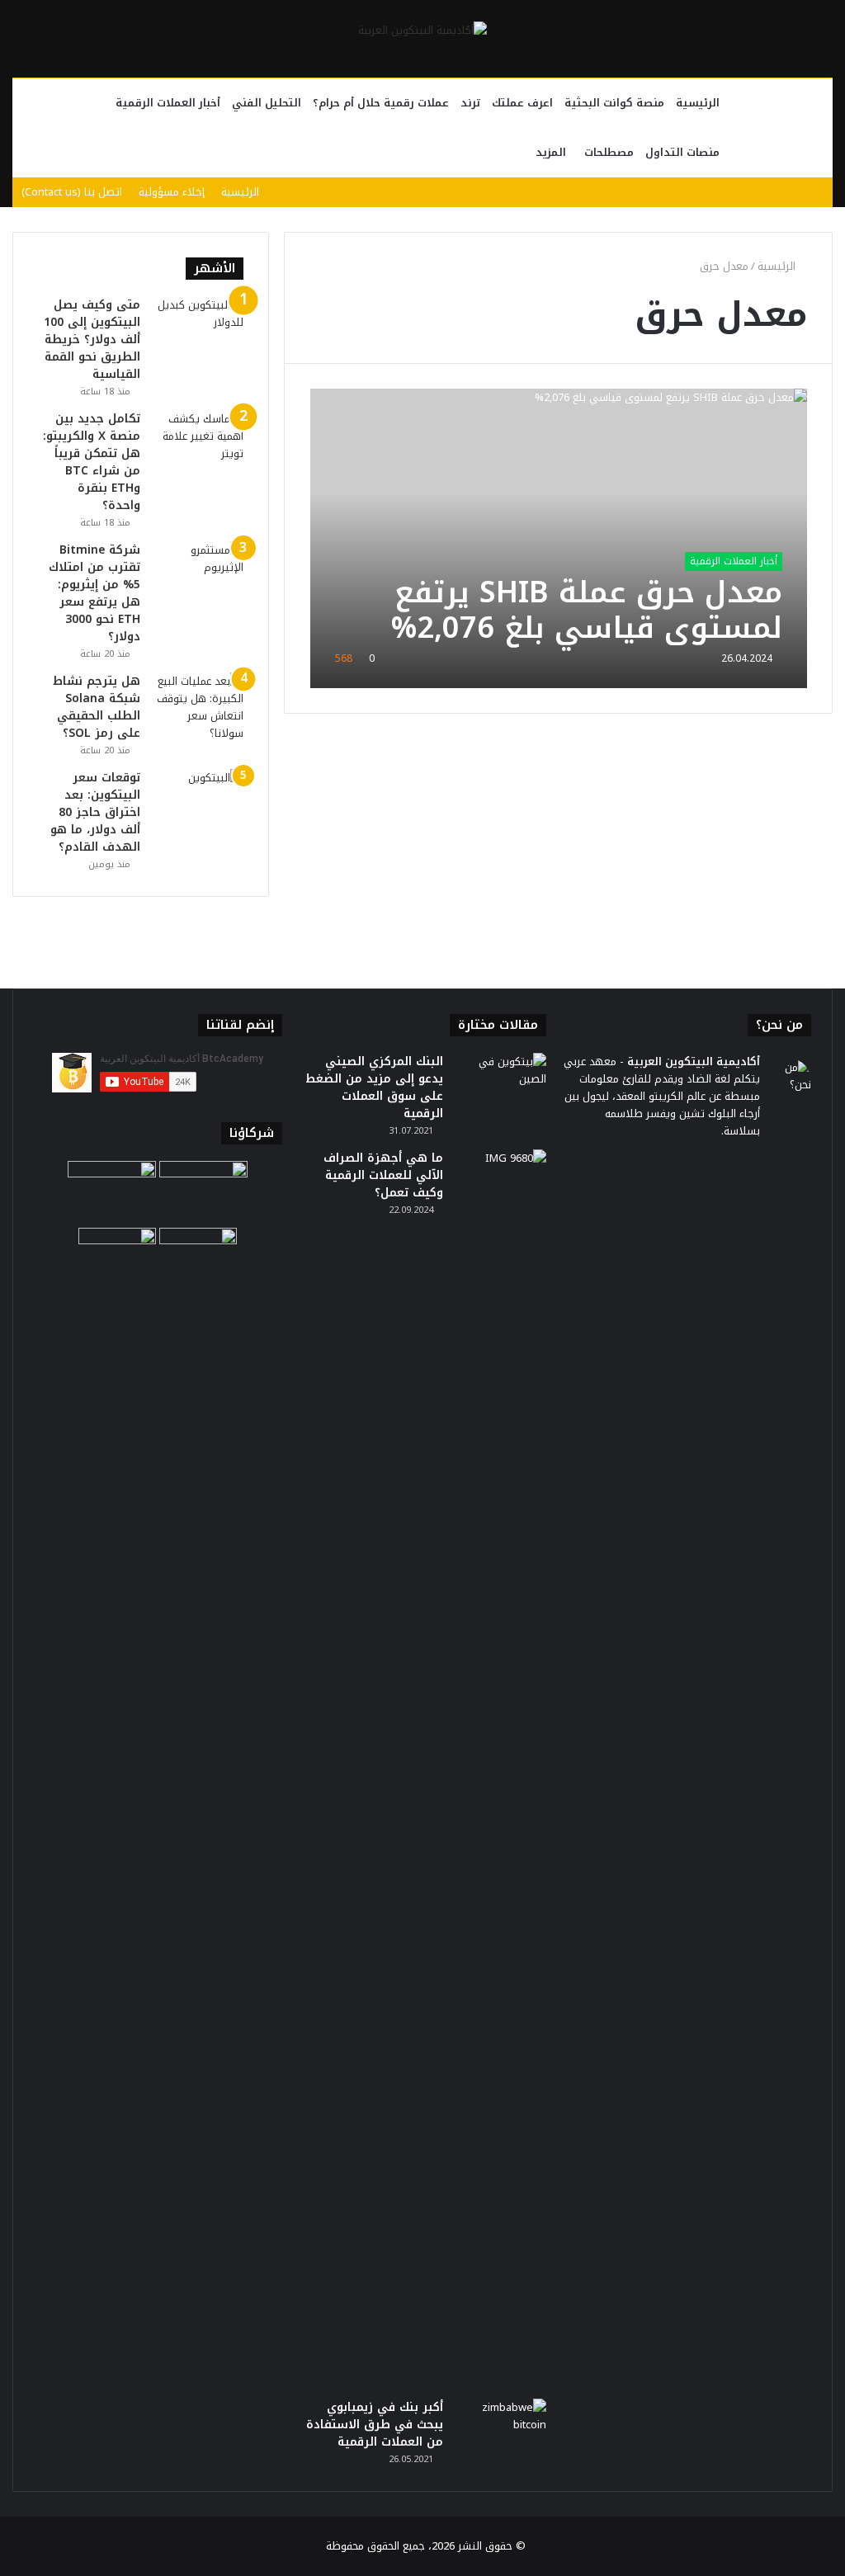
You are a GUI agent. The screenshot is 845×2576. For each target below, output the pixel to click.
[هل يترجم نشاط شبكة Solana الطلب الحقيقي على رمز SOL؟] (198, 707)
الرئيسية (698, 103)
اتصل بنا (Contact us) (72, 192)
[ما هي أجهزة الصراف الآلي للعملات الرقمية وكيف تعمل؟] (501, 1768)
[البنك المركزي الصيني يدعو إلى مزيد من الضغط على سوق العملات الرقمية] (501, 1084)
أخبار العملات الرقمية (168, 103)
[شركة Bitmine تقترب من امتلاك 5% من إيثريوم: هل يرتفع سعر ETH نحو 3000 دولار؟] (198, 572)
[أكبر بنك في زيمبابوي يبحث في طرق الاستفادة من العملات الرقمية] (501, 2430)
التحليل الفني (267, 103)
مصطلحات (609, 152)
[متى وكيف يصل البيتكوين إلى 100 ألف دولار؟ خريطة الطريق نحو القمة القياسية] (198, 327)
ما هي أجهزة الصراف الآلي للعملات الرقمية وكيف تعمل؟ (383, 1175)
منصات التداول (682, 152)
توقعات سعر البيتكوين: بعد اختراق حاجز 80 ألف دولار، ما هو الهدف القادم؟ (95, 812)
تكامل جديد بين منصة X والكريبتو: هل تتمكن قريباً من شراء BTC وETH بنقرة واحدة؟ (92, 462)
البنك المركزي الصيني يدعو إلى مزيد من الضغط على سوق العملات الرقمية (374, 1087)
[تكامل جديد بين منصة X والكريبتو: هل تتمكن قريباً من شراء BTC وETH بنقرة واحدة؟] (198, 441)
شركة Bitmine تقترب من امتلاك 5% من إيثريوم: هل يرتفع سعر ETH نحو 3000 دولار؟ (94, 593)
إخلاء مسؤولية (172, 192)
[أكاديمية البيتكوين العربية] (422, 30)
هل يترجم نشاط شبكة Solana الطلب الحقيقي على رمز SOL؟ (97, 707)
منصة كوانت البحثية (614, 103)
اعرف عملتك (522, 103)
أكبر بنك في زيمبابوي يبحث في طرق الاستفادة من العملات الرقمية (375, 2425)
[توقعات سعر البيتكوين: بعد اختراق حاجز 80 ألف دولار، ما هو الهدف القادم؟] (198, 800)
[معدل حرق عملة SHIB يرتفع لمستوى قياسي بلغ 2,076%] (559, 538)
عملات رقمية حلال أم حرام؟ (381, 103)
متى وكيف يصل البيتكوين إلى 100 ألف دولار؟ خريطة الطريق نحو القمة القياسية (92, 340)
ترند (470, 103)
